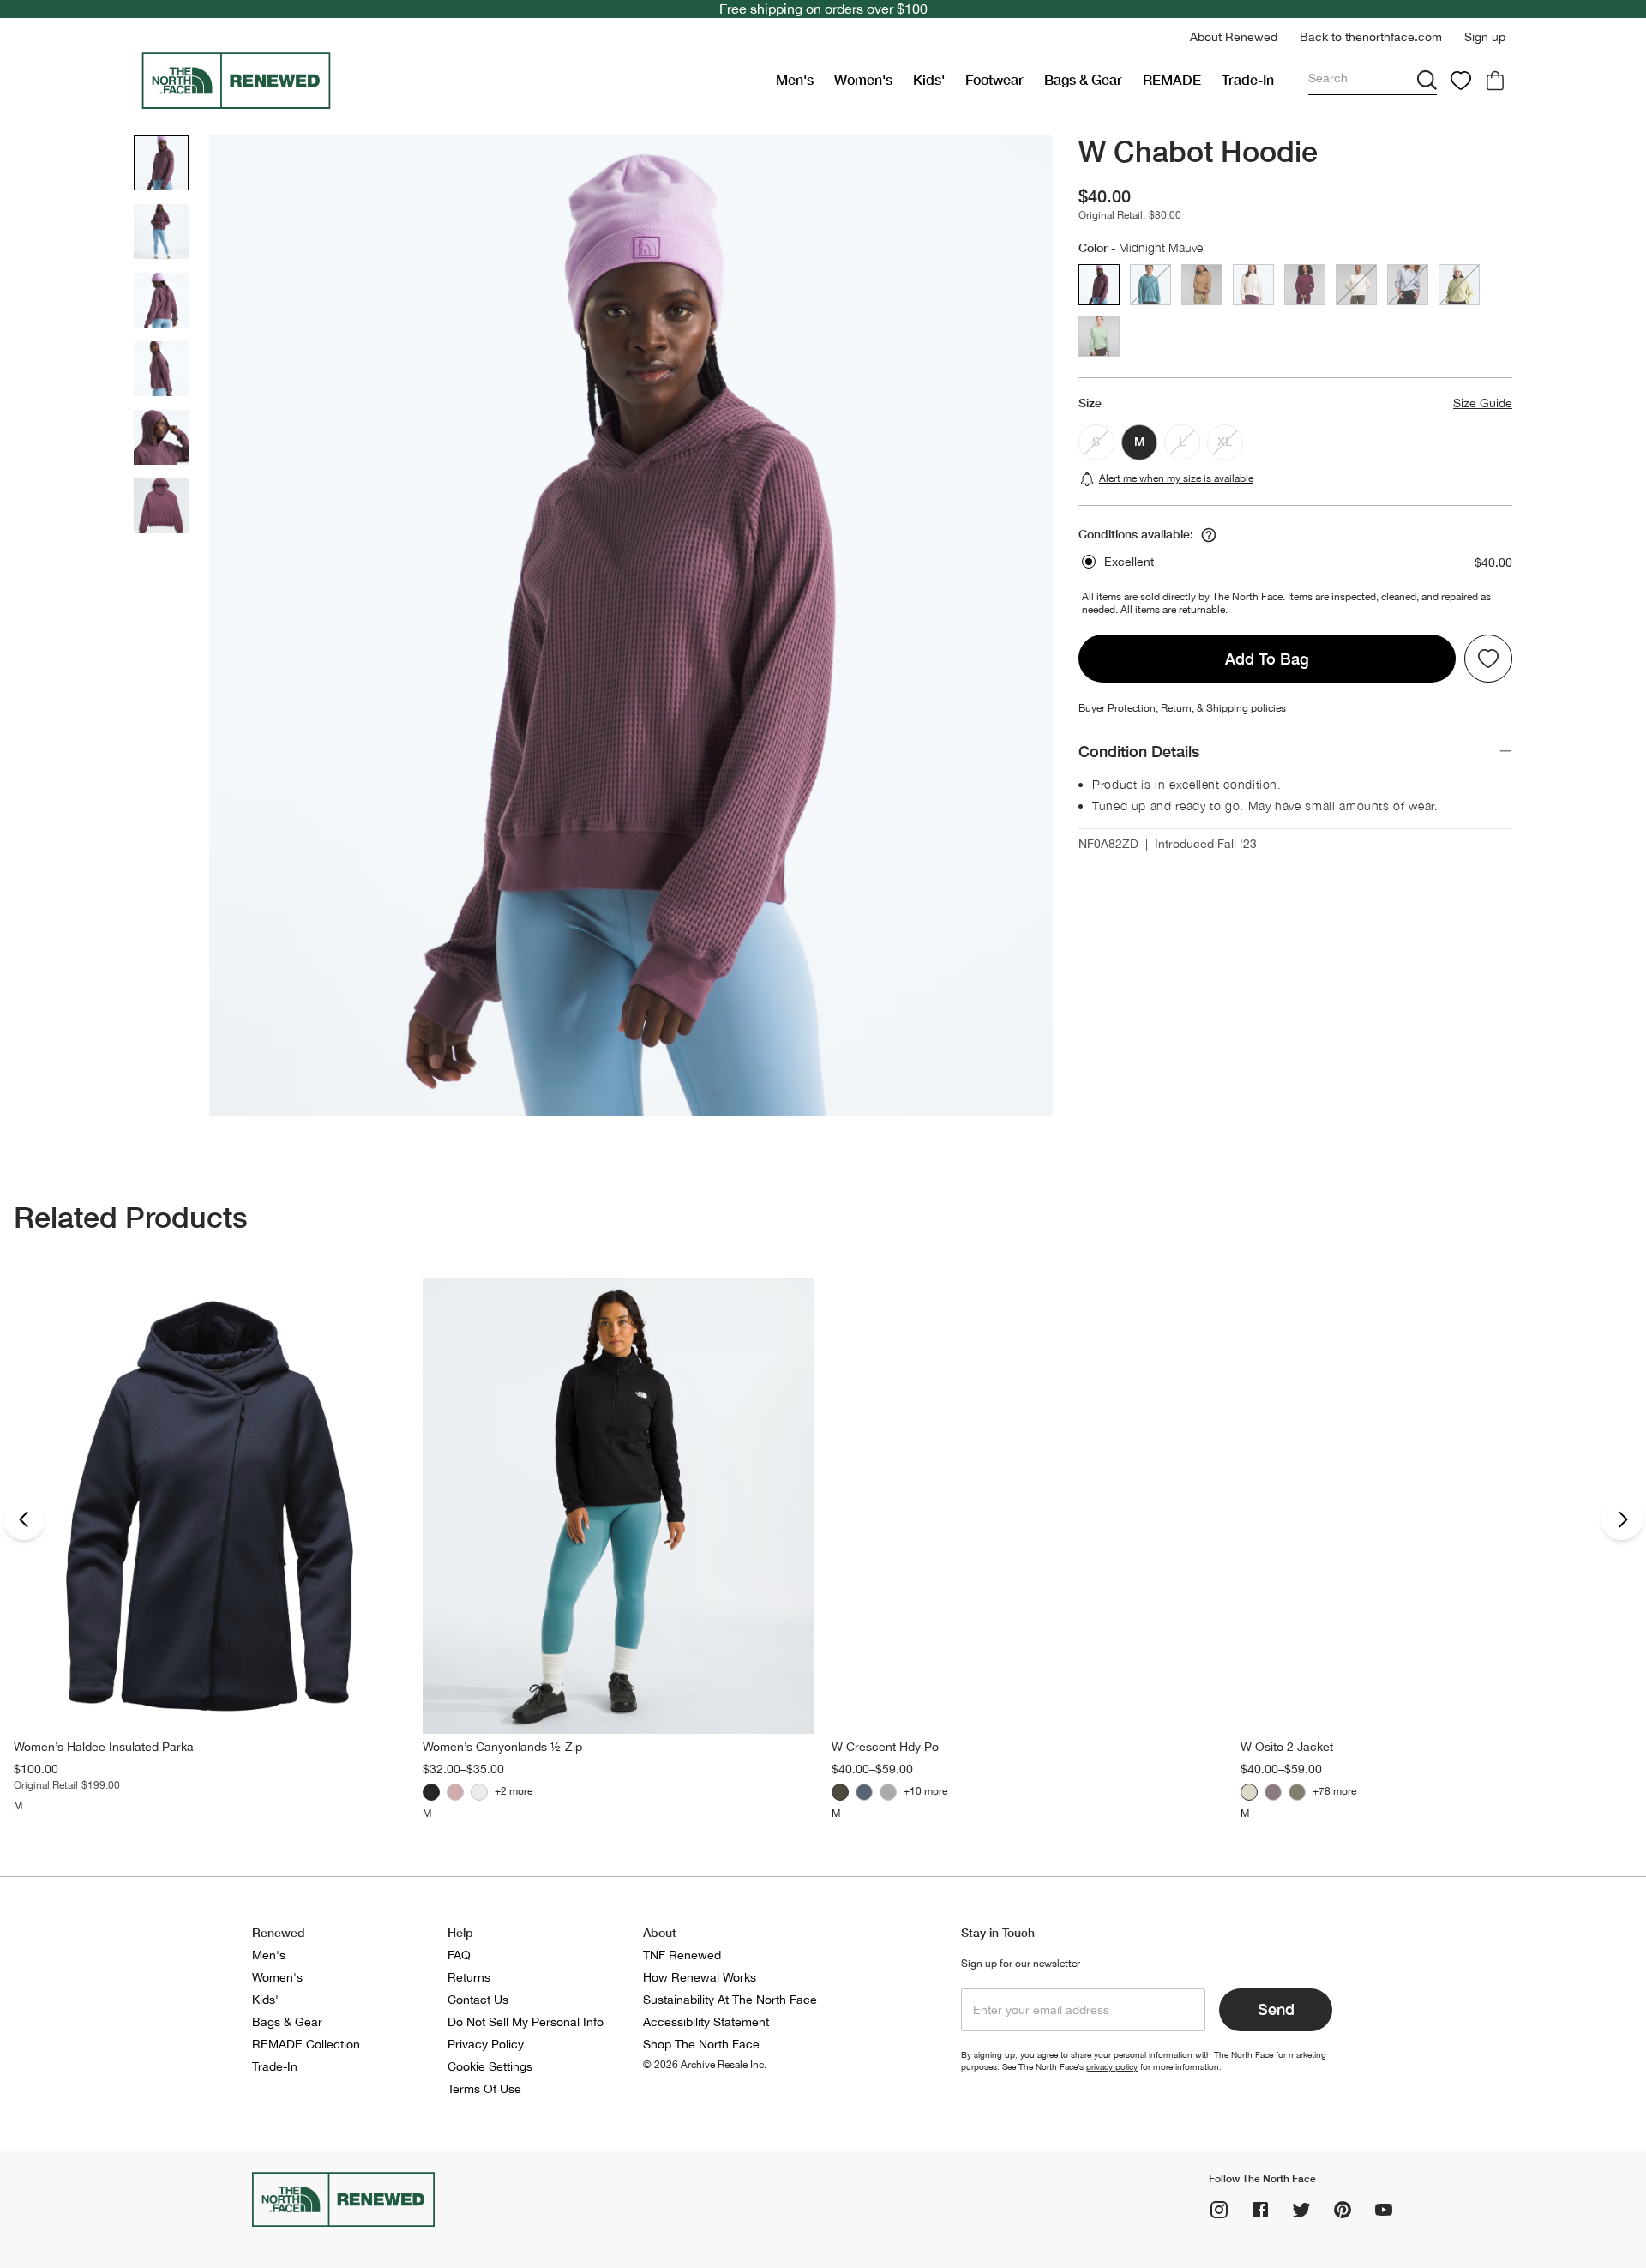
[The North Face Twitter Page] (1301, 2210)
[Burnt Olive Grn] (1297, 1792)
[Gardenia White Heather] (479, 1792)
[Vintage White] (1249, 1792)
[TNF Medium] (888, 1792)
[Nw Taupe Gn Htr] (840, 1792)
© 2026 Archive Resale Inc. (705, 2065)
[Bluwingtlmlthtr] (864, 1792)
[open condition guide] (1209, 535)
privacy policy (1112, 2066)
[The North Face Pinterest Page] (1343, 2210)
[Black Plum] (1273, 1792)
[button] (1234, 37)
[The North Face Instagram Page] (1219, 2210)
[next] (1622, 1519)
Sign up (1485, 37)
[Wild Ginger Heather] (455, 1792)
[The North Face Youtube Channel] (1384, 2210)
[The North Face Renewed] (451, 81)
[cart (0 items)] (1495, 81)
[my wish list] (1461, 81)
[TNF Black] (431, 1792)
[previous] (24, 1519)
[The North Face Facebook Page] (1260, 2210)
